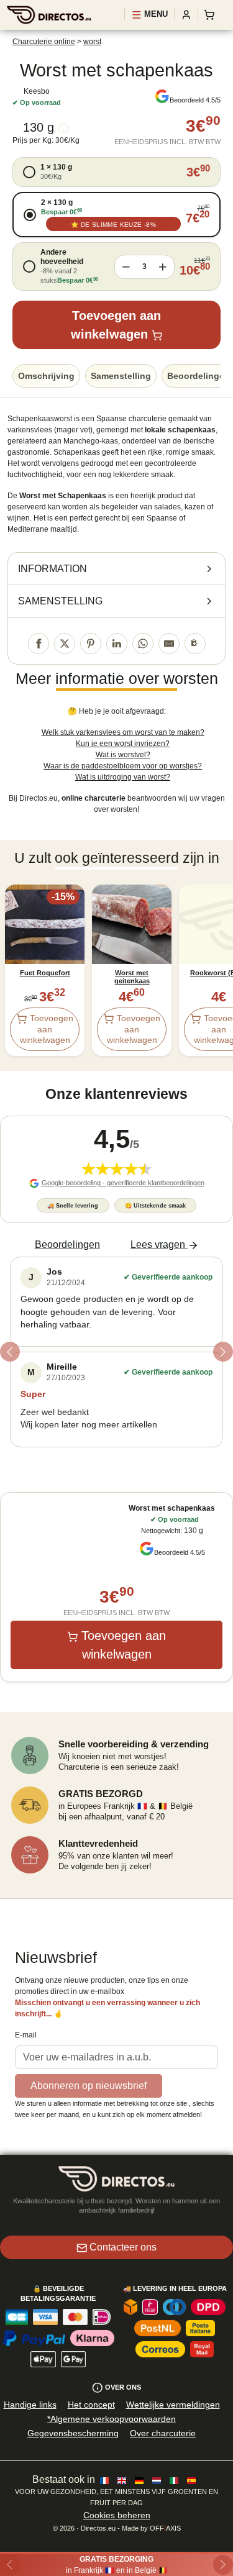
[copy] (195, 644)
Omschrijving (46, 376)
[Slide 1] (117, 1461)
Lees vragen (158, 1245)
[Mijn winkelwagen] (212, 14)
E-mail (26, 2035)
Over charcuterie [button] (163, 2433)
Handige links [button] (30, 2405)
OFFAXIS (165, 2528)
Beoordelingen (67, 1245)
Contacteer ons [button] (123, 2247)
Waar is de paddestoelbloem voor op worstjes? (123, 766)
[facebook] (39, 644)
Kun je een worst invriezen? (123, 744)
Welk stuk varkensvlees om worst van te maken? (123, 732)
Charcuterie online (44, 42)
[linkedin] (117, 644)
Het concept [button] (91, 2405)
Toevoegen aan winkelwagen (116, 325)
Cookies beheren (117, 2515)
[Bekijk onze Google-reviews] (162, 96)
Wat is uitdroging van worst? (123, 777)
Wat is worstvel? (123, 755)
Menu (155, 14)
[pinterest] (91, 644)
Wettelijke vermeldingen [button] (173, 2405)
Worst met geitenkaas (132, 977)
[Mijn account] (186, 14)
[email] (169, 644)
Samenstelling (121, 376)
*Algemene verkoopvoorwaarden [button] (112, 2419)
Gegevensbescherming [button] (73, 2433)
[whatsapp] (143, 644)
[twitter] (65, 644)
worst (92, 42)
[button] (116, 172)
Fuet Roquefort (45, 973)
